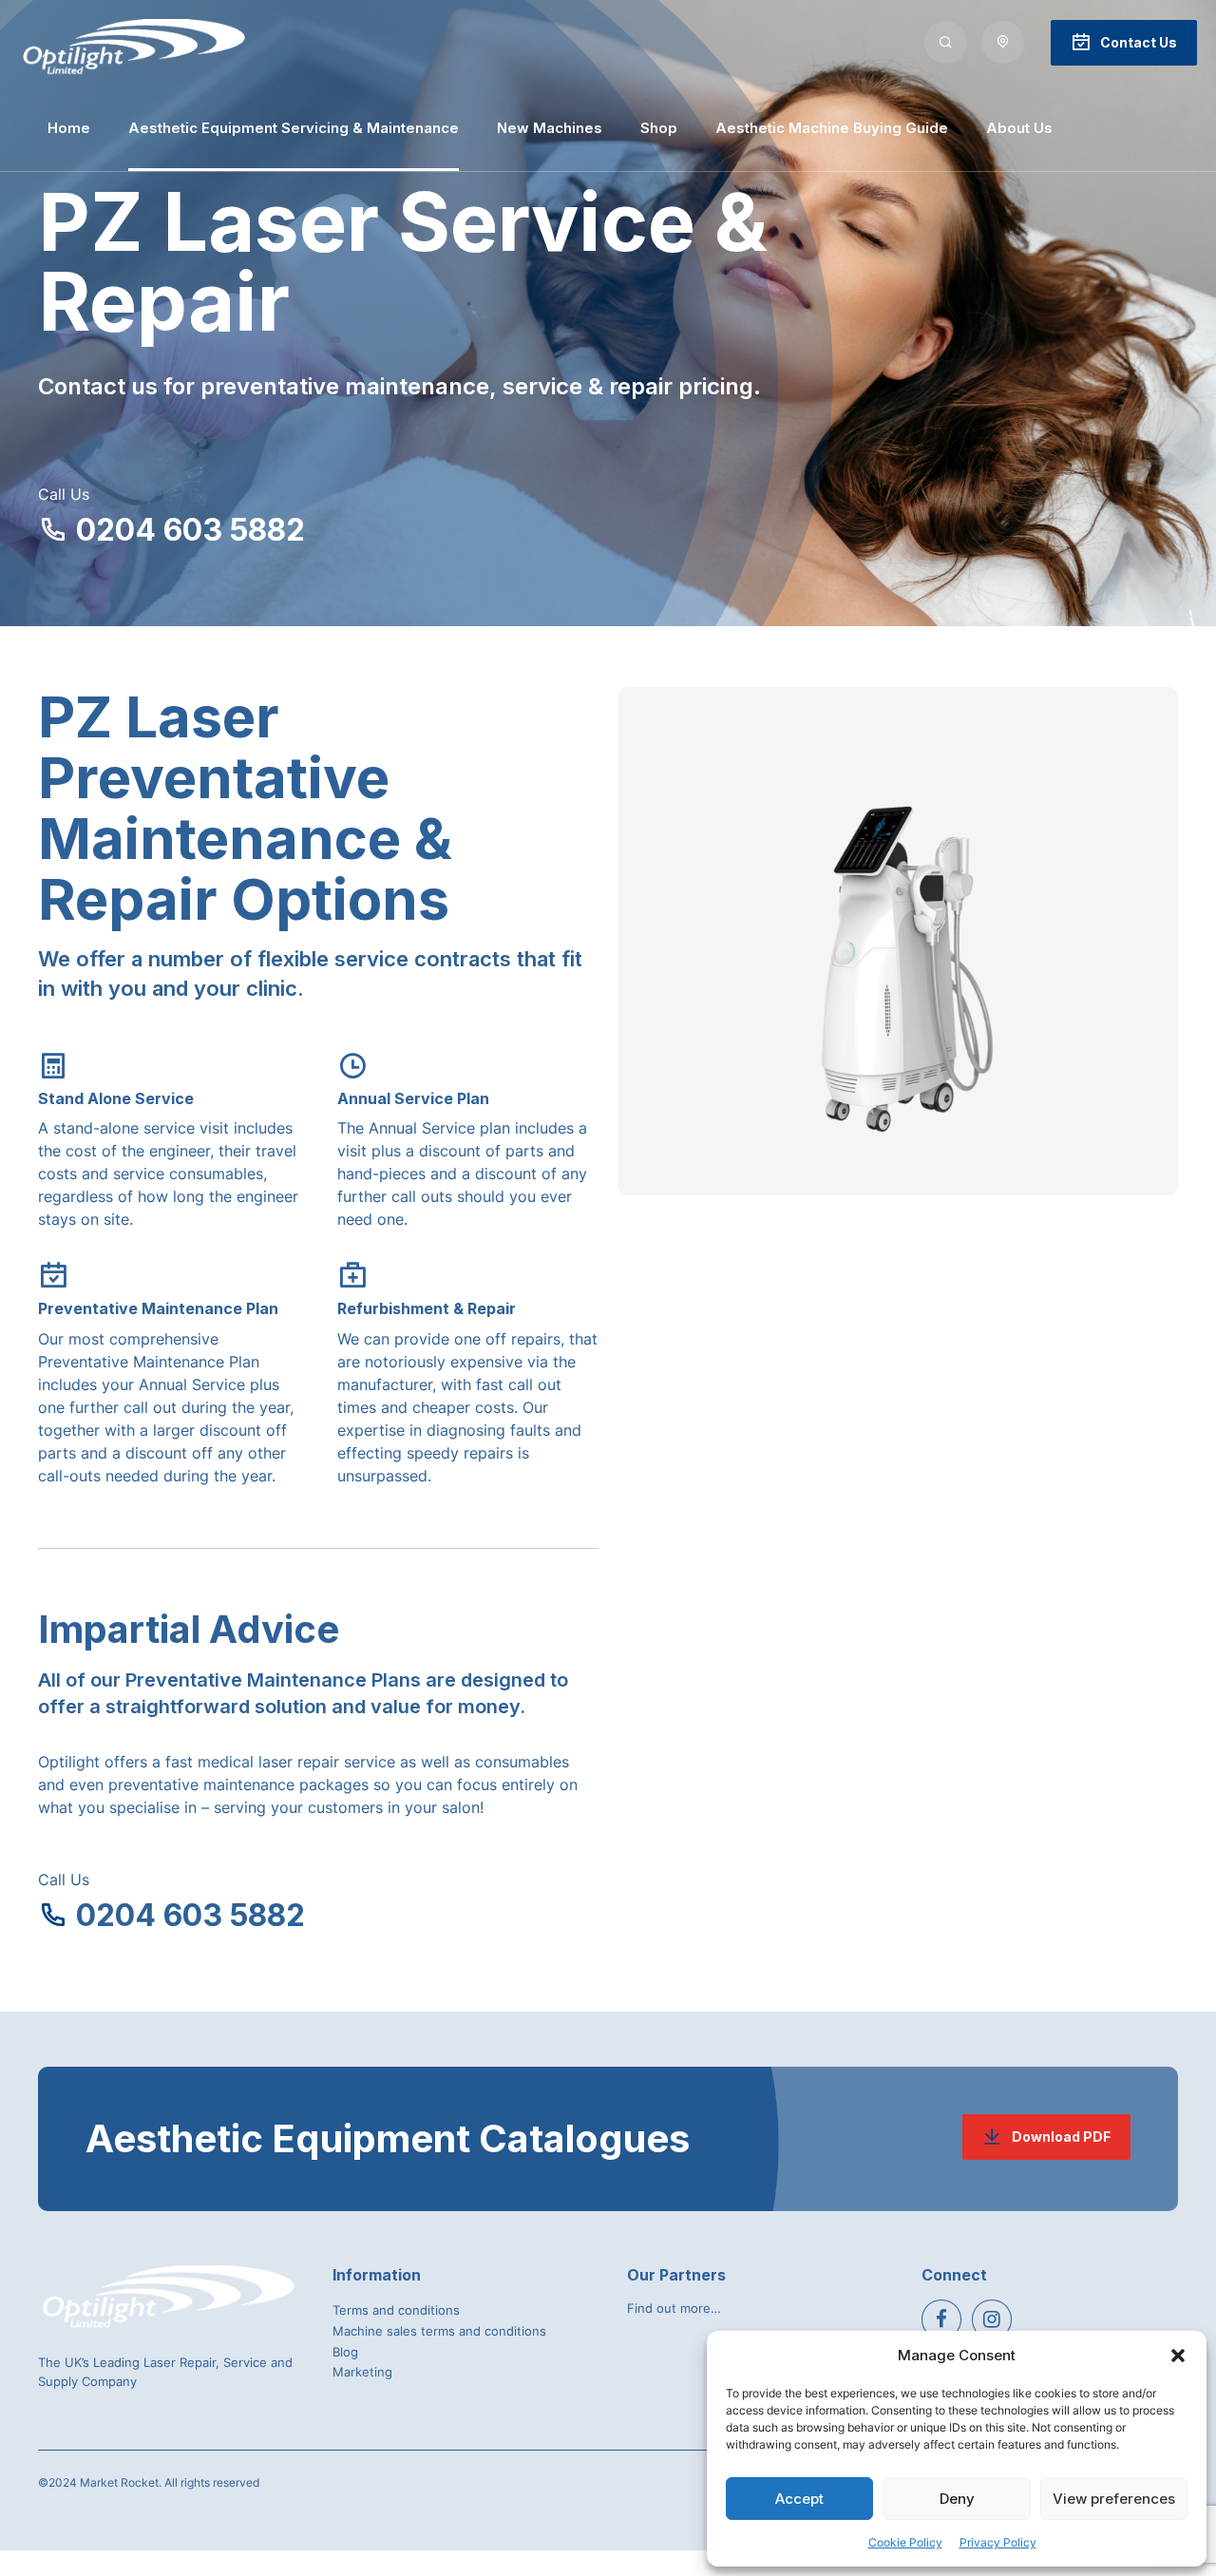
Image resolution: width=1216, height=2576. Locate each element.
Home (69, 128)
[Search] (946, 42)
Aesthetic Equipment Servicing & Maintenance (294, 128)
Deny (957, 2499)
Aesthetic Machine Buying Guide (832, 128)
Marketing (362, 2372)
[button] (1178, 2356)
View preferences (1114, 2499)
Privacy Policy (998, 2542)
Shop (659, 128)
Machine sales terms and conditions (439, 2331)
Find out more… (674, 2308)
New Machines (550, 128)
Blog (345, 2352)
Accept (799, 2499)
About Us (1019, 128)
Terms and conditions (396, 2310)
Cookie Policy (905, 2542)
